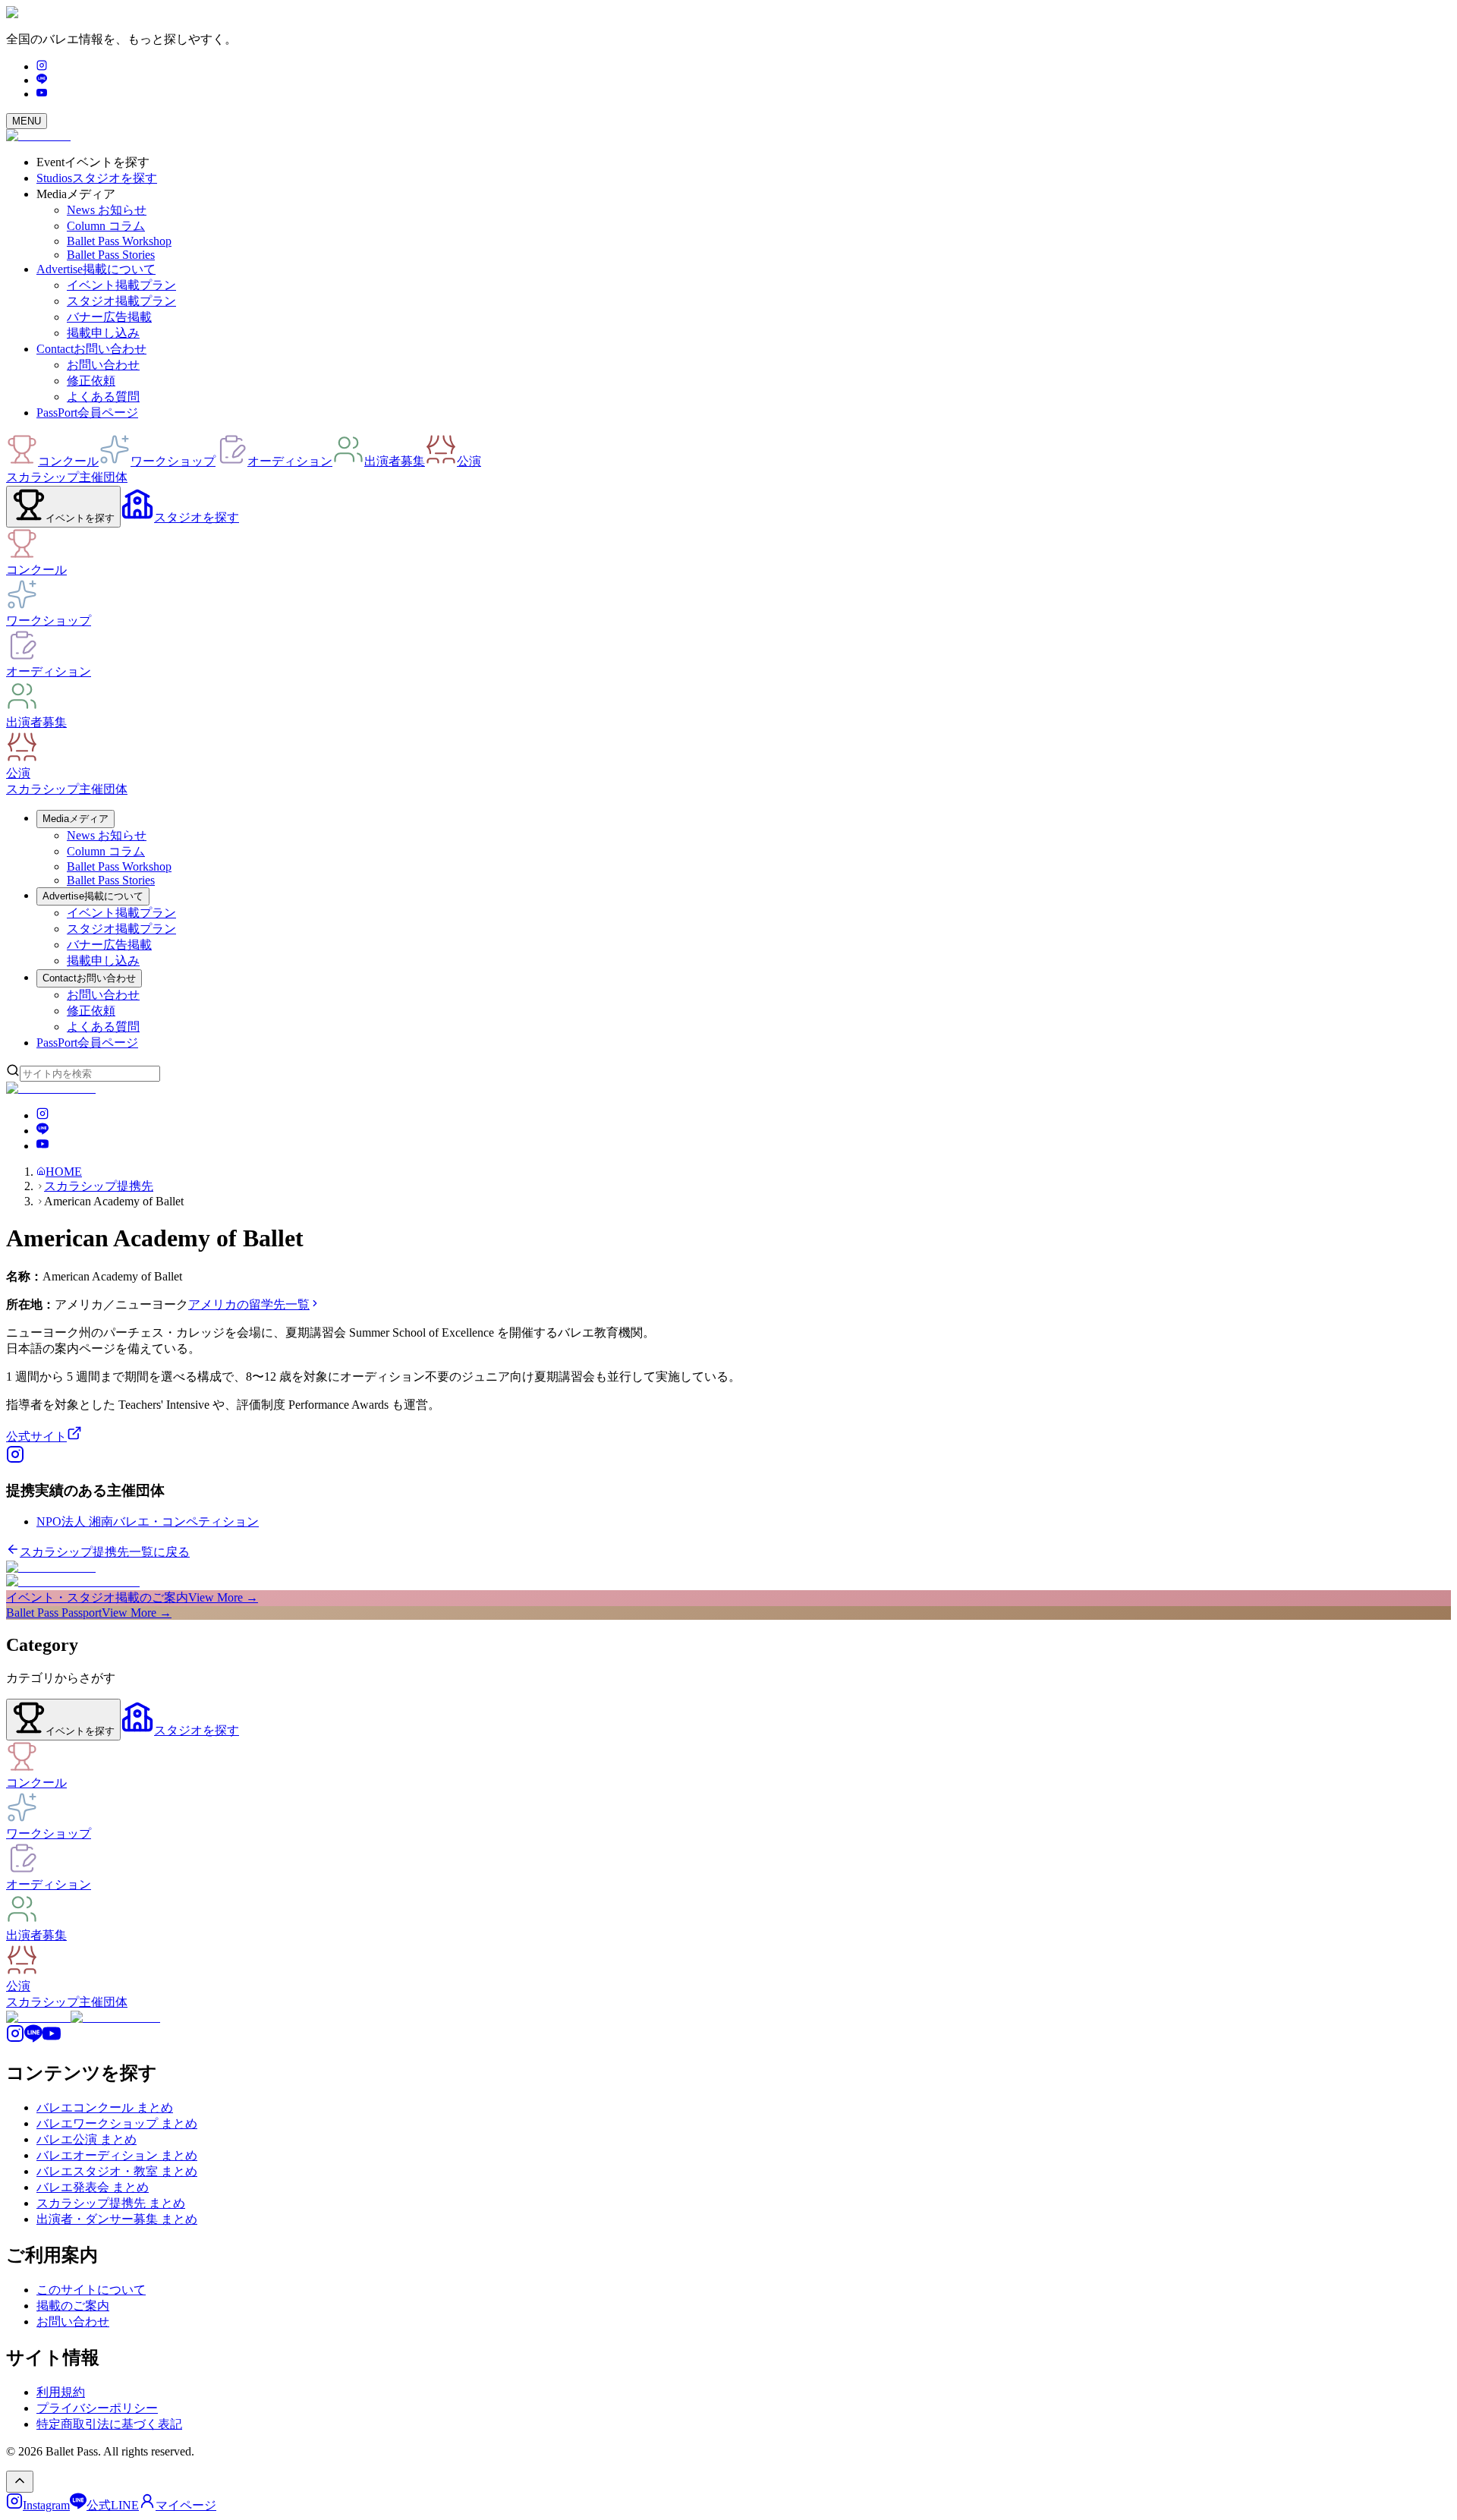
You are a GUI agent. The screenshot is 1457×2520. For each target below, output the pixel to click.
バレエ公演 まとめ (87, 2139)
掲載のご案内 (73, 2306)
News (107, 210)
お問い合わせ (103, 365)
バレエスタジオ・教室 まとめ (117, 2171)
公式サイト (36, 1436)
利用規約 (61, 2392)
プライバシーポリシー (97, 2408)
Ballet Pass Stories (111, 255)
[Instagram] (42, 66)
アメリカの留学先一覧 (249, 1304)
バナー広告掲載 (109, 317)
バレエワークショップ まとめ (117, 2123)
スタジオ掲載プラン (121, 301)
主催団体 (103, 477)
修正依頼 (91, 381)
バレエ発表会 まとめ (93, 2187)
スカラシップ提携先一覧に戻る (105, 1552)
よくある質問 (103, 397)
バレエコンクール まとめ (105, 2107)
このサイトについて (91, 2290)
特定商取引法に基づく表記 (109, 2424)
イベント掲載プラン (121, 285)
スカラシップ (42, 477)
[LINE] (42, 80)
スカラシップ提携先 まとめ (111, 2203)
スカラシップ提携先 (99, 1186)
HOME (64, 1172)
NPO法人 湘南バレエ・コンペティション (148, 1521)
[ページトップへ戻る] (20, 2482)
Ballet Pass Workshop (119, 241)
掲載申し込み (103, 333)
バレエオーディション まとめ (117, 2155)
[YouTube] (42, 94)
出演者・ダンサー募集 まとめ (117, 2219)
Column (106, 226)
